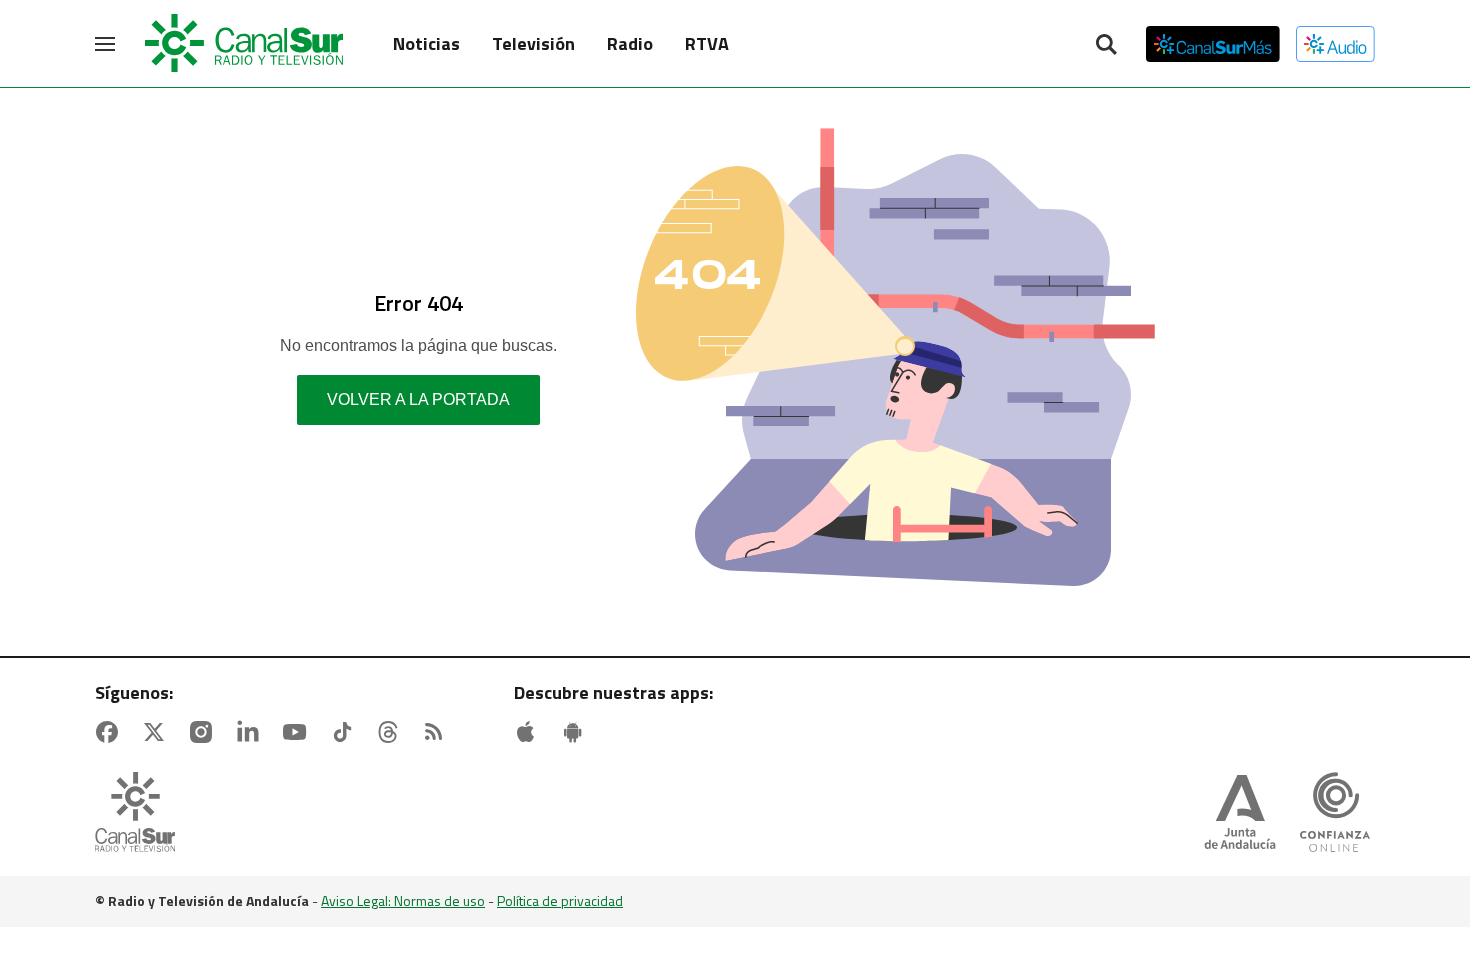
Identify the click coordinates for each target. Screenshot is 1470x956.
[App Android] (577, 732)
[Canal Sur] (245, 44)
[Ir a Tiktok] (346, 732)
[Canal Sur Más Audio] (1335, 44)
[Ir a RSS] (438, 732)
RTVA (707, 43)
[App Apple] (530, 732)
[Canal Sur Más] (1213, 44)
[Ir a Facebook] (111, 732)
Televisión (533, 43)
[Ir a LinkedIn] (252, 732)
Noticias (426, 43)
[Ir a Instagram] (205, 732)
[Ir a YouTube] (299, 732)
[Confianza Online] (1335, 814)
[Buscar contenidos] (1106, 46)
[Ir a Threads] (392, 732)
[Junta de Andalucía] (1240, 814)
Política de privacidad (560, 900)
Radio (630, 43)
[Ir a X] (158, 732)
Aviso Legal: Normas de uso (403, 900)
